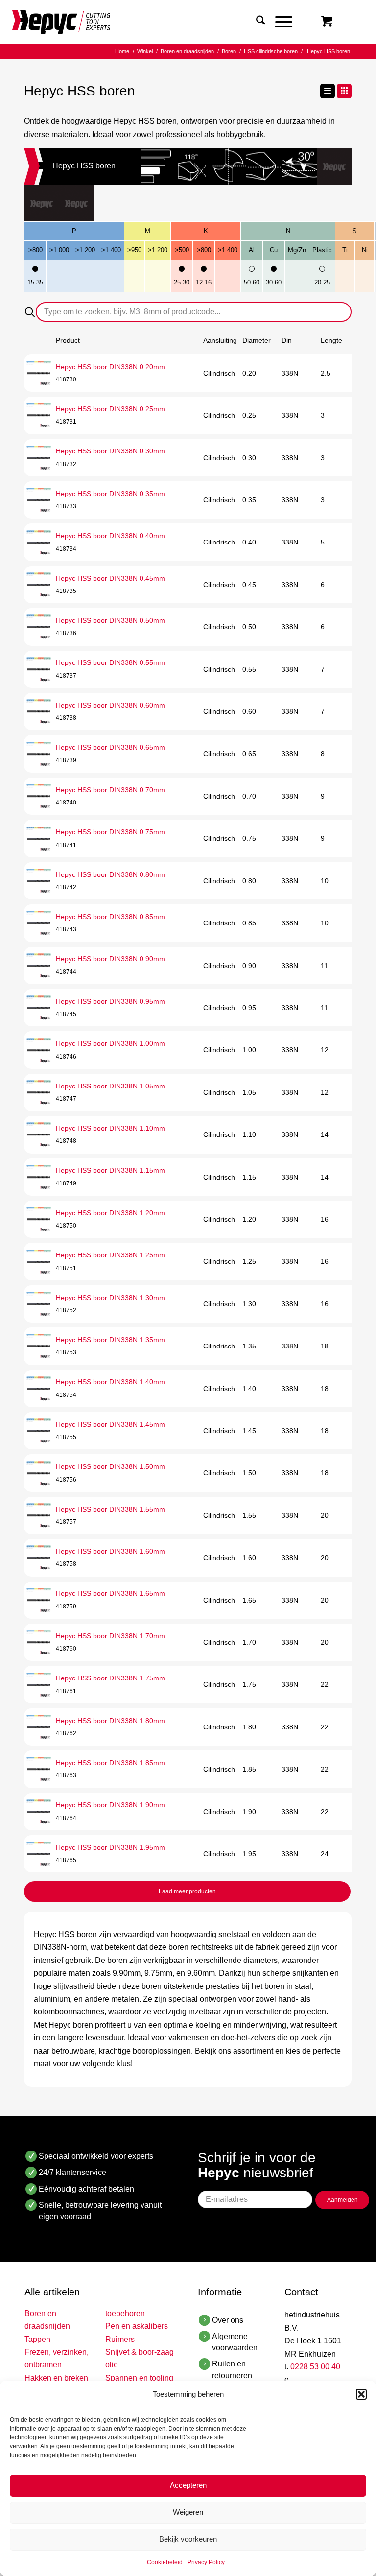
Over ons (228, 2320)
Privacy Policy (206, 2562)
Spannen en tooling (139, 2378)
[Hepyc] (61, 22)
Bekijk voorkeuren (188, 2539)
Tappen (37, 2339)
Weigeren (188, 2512)
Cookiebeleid (165, 2562)
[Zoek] (256, 22)
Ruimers (120, 2339)
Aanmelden (342, 2200)
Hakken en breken (56, 2378)
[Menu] (279, 22)
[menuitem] (256, 22)
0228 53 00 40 (315, 2367)
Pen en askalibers (137, 2326)
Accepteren (188, 2485)
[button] (361, 2394)
